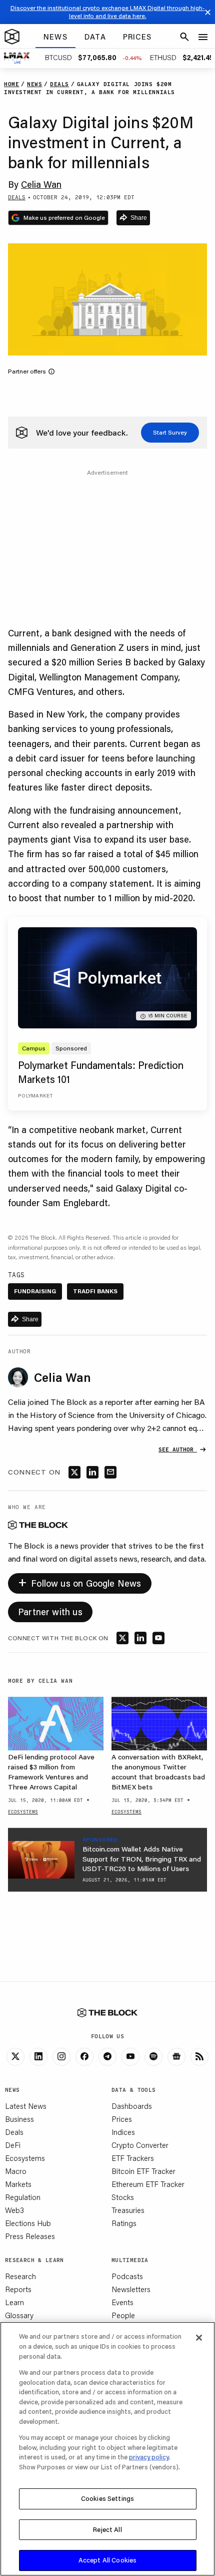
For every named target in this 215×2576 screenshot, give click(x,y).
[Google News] (176, 2057)
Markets (18, 2184)
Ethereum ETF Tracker (148, 2184)
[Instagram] (61, 2057)
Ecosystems (25, 2158)
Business (19, 2119)
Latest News (26, 2106)
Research (20, 2276)
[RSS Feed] (199, 2057)
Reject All (107, 2529)
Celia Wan (41, 184)
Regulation (23, 2197)
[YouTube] (130, 2057)
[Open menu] (203, 37)
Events (122, 2302)
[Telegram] (107, 2057)
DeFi (13, 2145)
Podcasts (127, 2276)
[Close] (199, 2338)
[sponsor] (41, 1860)
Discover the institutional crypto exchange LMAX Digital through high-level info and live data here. (108, 12)
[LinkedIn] (38, 2057)
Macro (16, 2171)
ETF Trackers (133, 2158)
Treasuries (128, 2210)
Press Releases (30, 2236)
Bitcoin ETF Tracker (143, 2171)
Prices (122, 2119)
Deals (14, 2132)
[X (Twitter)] (15, 2057)
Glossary (19, 2315)
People (123, 2315)
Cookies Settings (107, 2498)
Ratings (124, 2223)
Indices (123, 2132)
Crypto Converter (140, 2145)
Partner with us (50, 1612)
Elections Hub (28, 2223)
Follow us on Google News (80, 1581)
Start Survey (170, 432)
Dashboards (132, 2106)
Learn (14, 2302)
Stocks (123, 2197)
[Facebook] (84, 2057)
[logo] (12, 37)
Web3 (14, 2210)
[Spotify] (153, 2057)
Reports (18, 2289)
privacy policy (149, 2457)
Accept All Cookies (107, 2560)
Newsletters (131, 2289)
